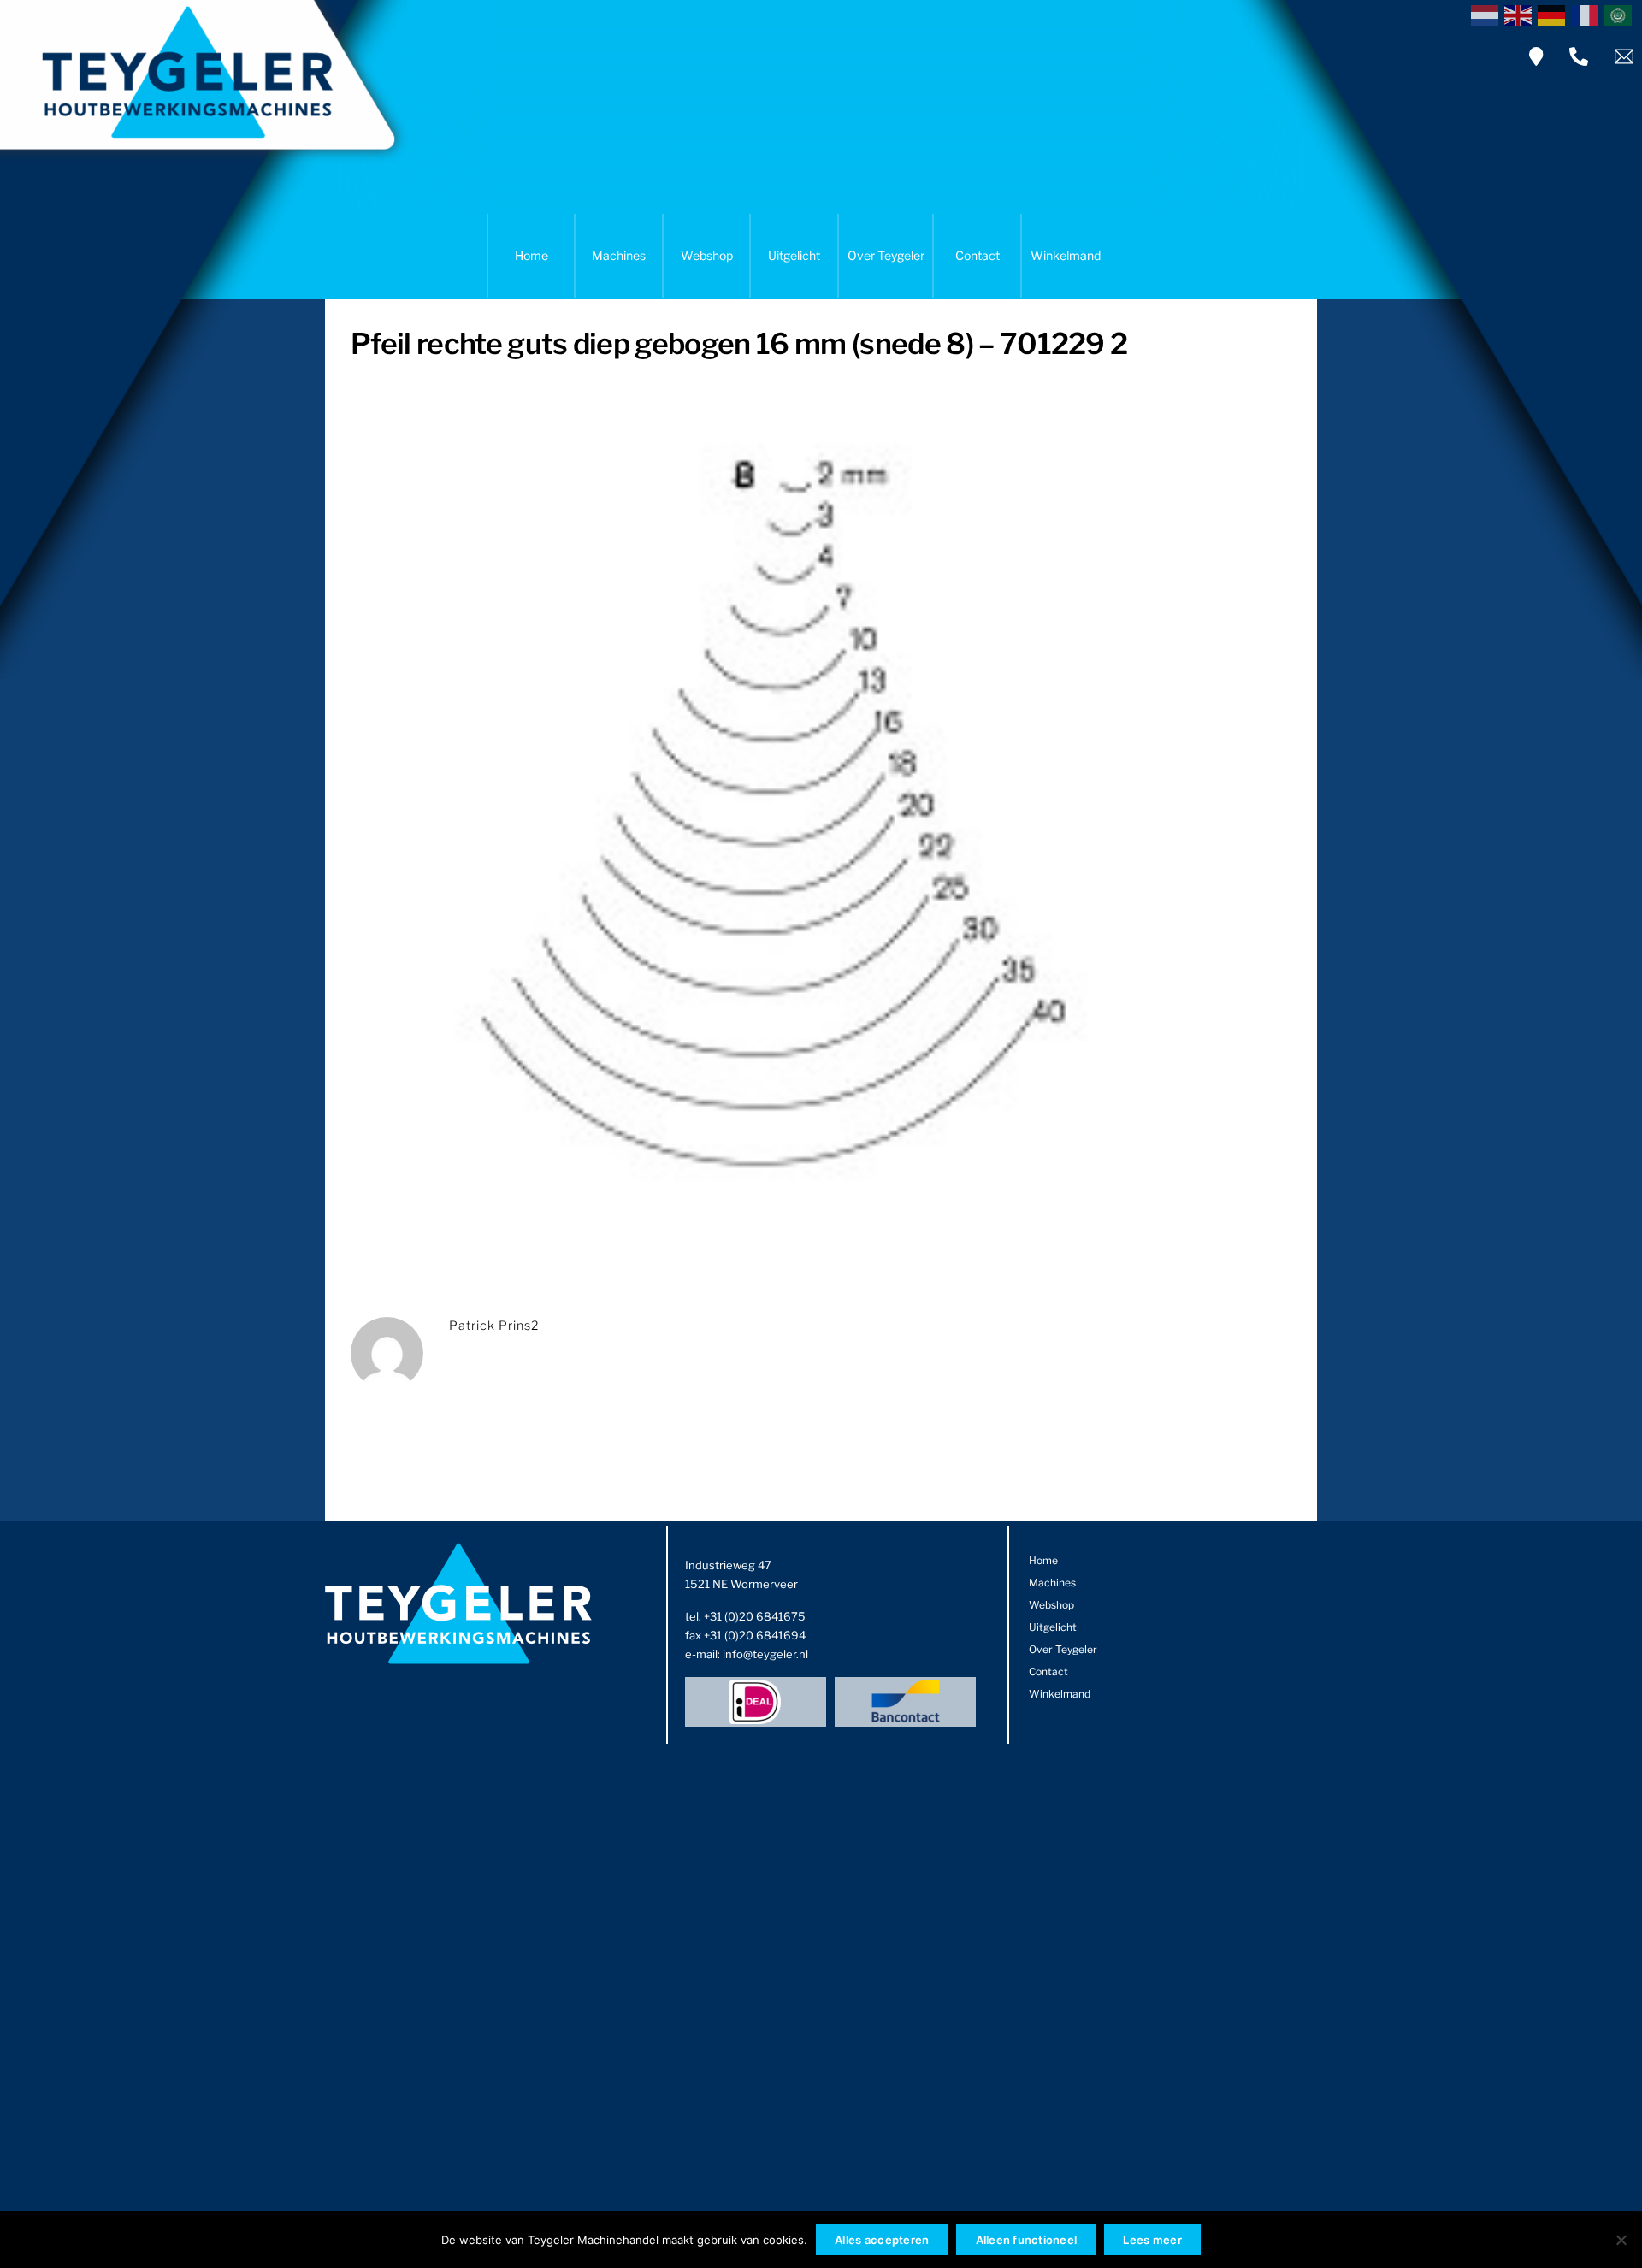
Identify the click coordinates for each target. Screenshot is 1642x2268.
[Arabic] (1621, 14)
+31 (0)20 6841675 (755, 1616)
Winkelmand (1066, 255)
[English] (1521, 14)
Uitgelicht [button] (794, 255)
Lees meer (1152, 2240)
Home (532, 255)
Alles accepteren (882, 2240)
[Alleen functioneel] (1621, 2240)
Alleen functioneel (1027, 2240)
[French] (1588, 14)
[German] (1554, 14)
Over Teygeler (886, 255)
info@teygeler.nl (765, 1654)
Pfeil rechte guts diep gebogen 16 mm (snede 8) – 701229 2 (739, 343)
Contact (978, 255)
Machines (619, 255)
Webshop (707, 255)
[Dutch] (1488, 14)
